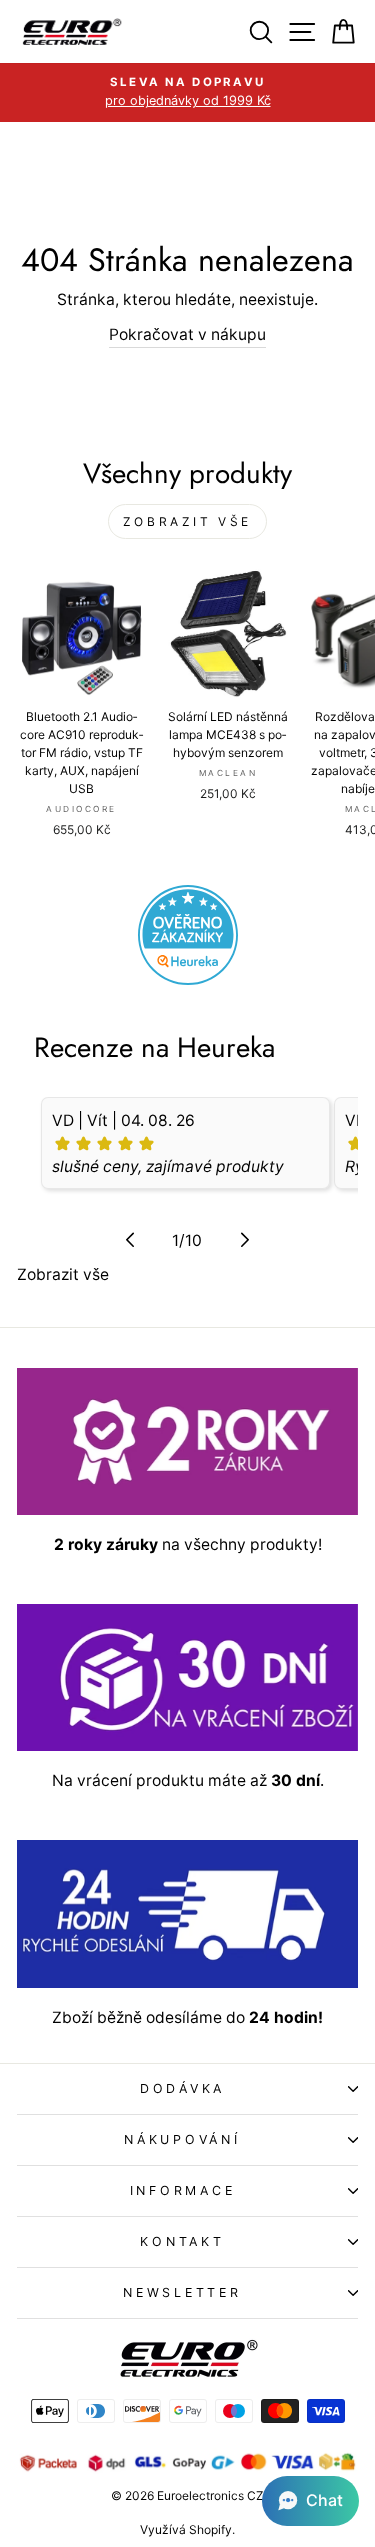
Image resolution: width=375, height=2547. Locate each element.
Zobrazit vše (187, 521)
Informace (183, 2190)
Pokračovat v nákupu (187, 334)
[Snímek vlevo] (130, 1240)
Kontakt (182, 2241)
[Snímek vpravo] (245, 1240)
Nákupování (182, 2139)
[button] (310, 2501)
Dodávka (182, 2088)
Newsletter (182, 2292)
